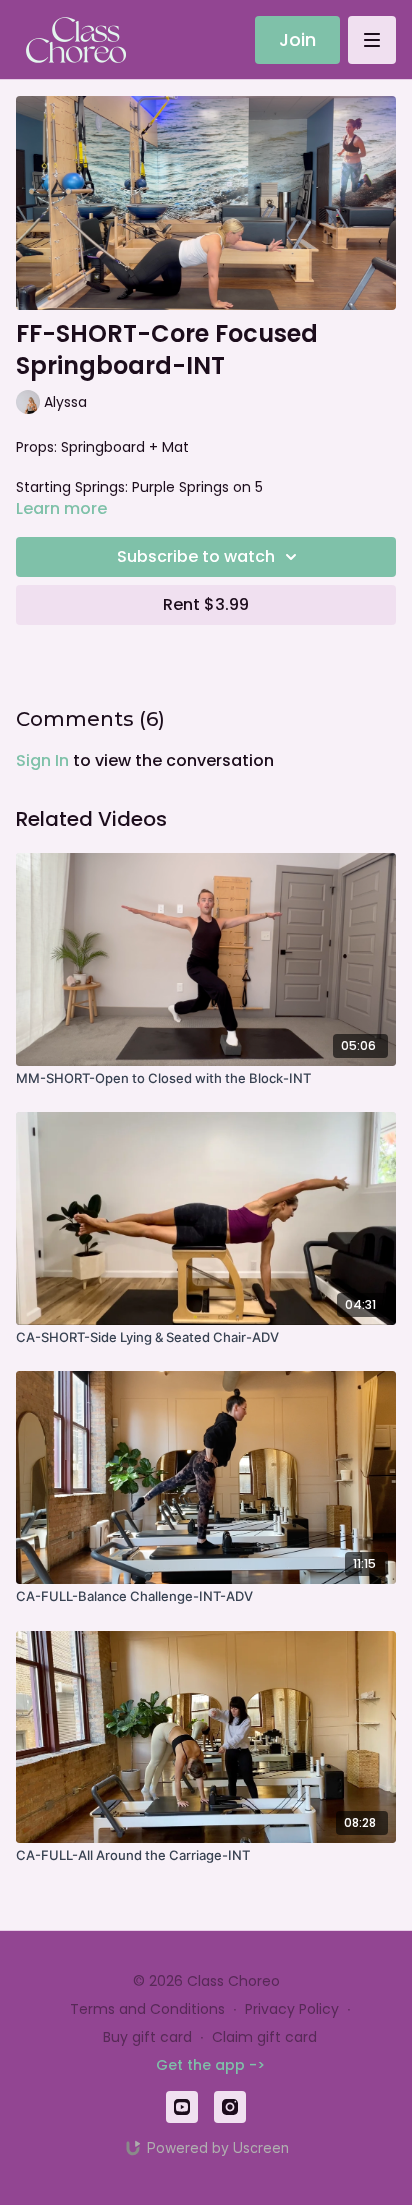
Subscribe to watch (196, 556)
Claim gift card (264, 2037)
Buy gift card (147, 2037)
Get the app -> (210, 2065)
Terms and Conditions (147, 2009)
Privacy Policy (292, 2009)
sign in (42, 760)
